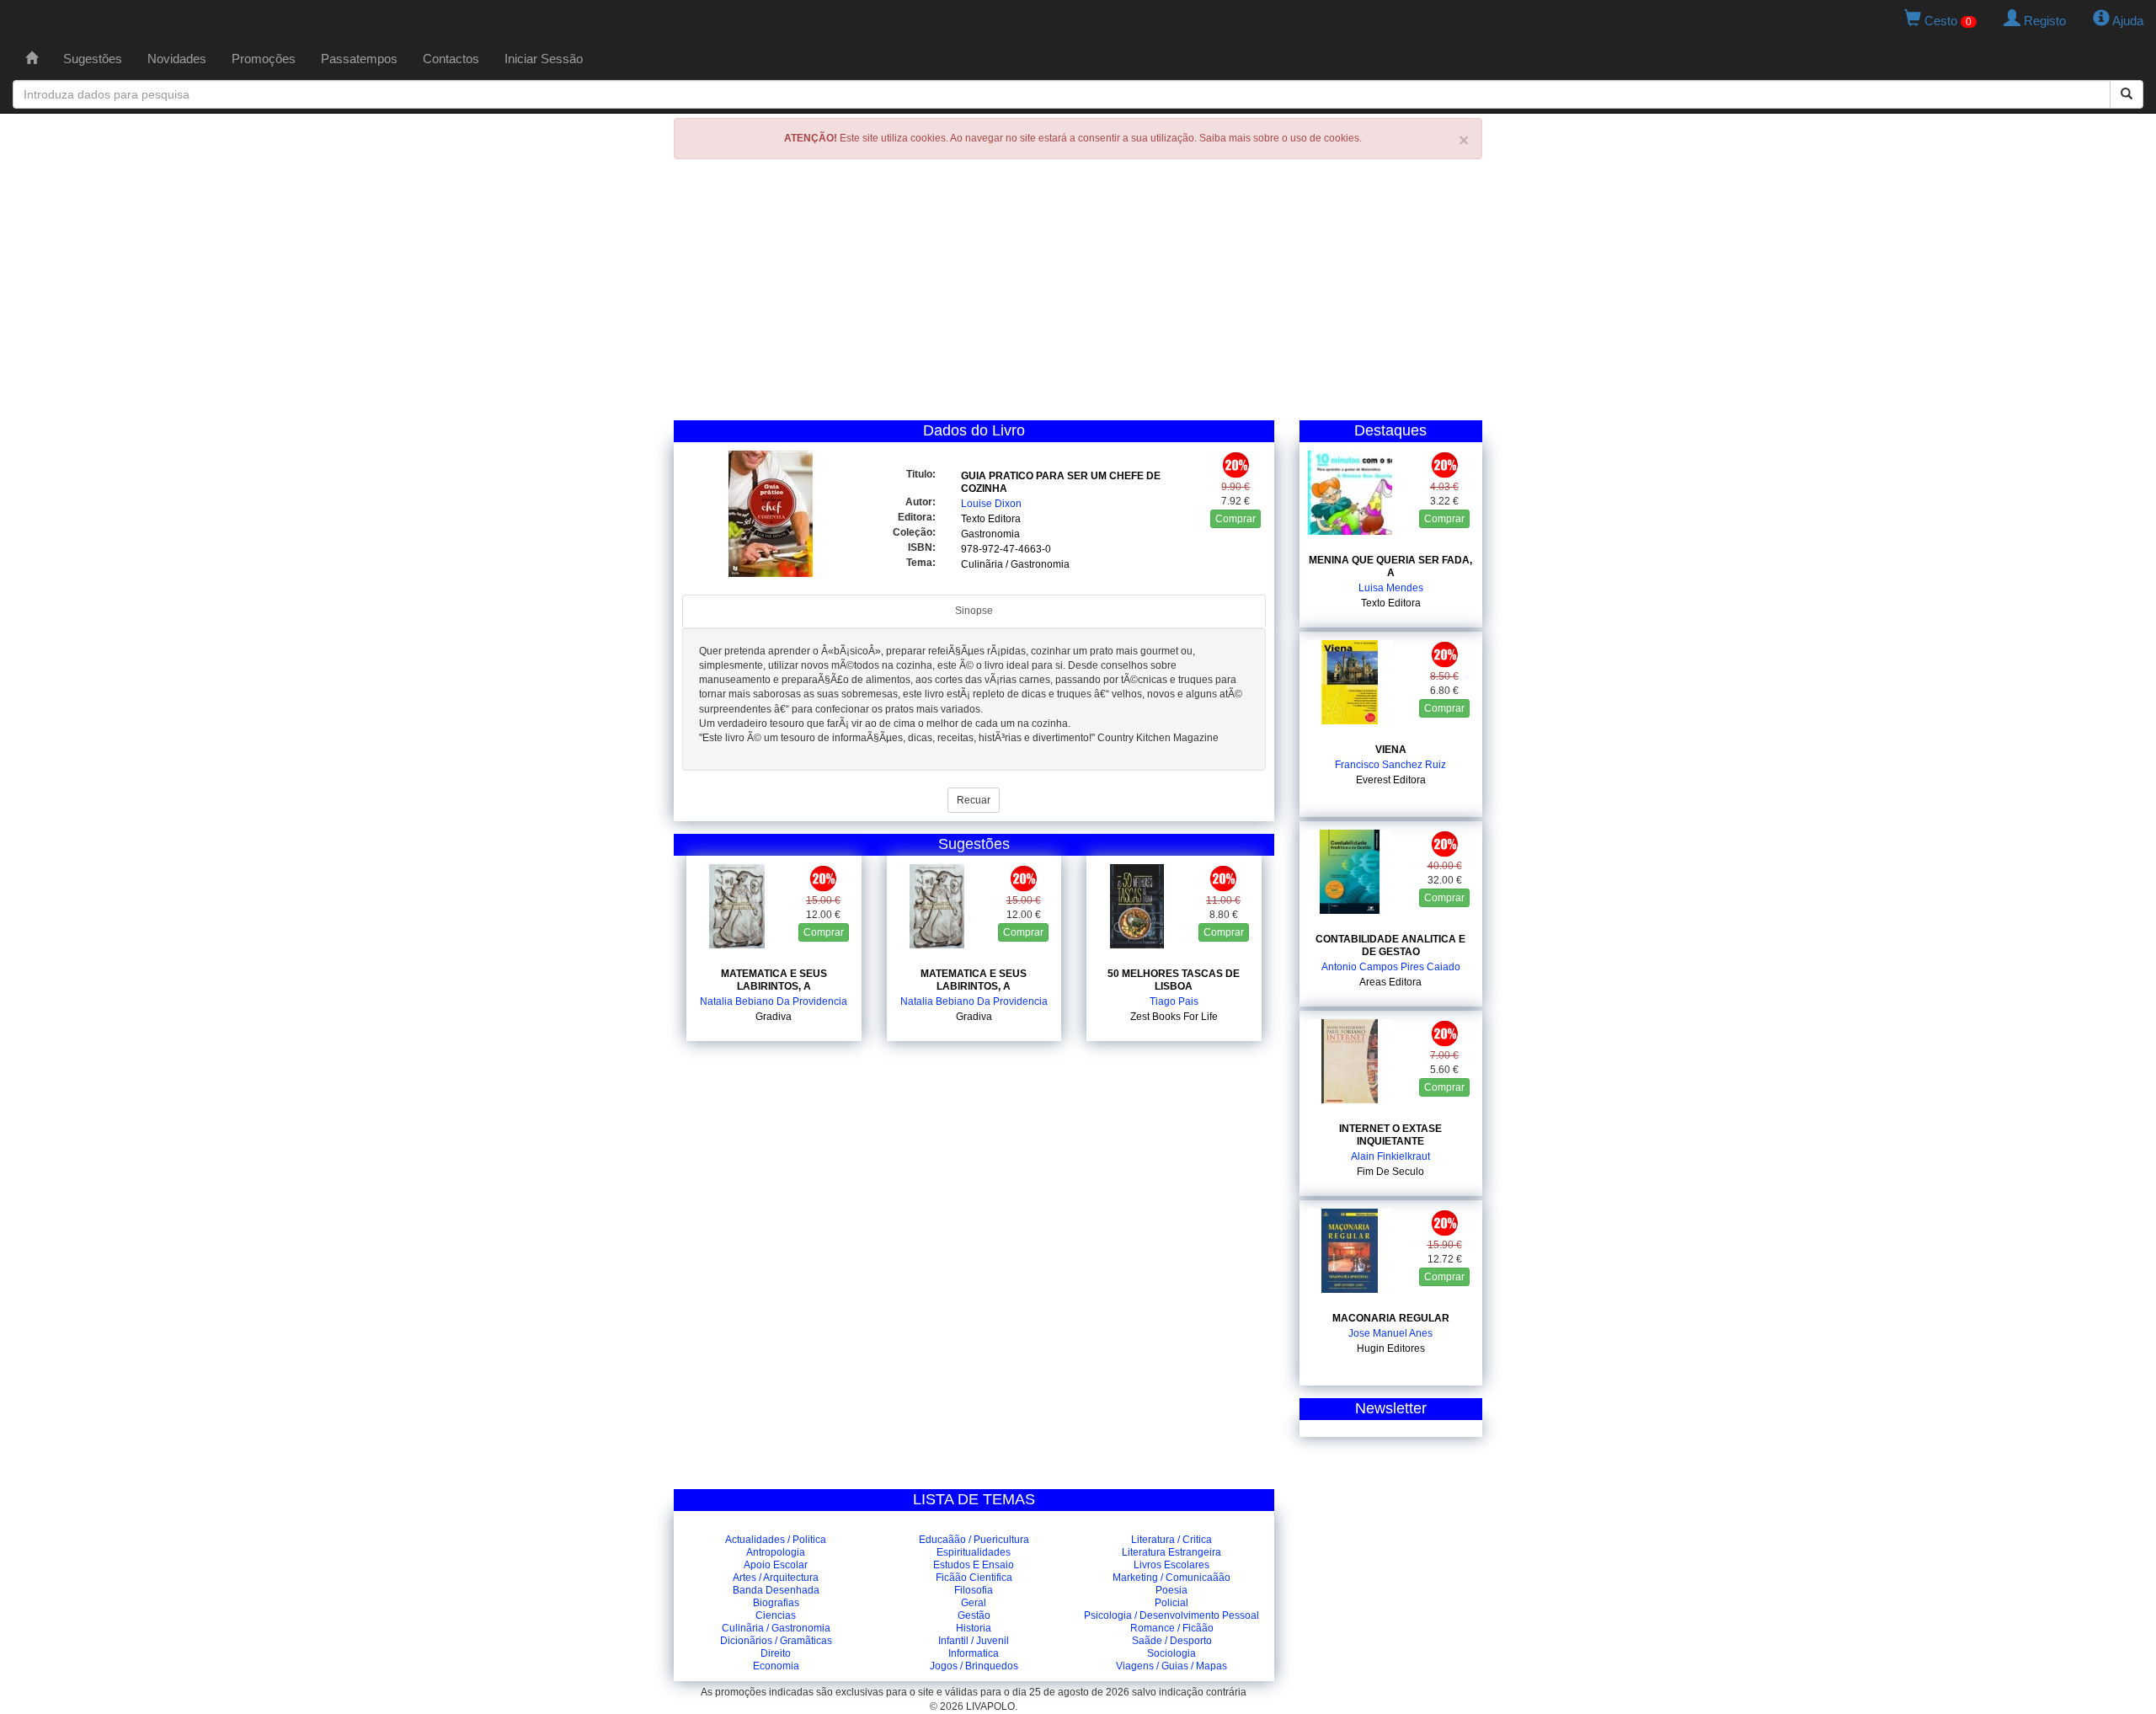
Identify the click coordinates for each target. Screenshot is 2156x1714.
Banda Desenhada (776, 1590)
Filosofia (974, 1590)
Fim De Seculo (1390, 1172)
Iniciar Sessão (544, 59)
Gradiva (774, 1017)
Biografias (776, 1603)
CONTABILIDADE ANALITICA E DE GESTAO (1390, 945)
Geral (974, 1603)
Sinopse (974, 611)
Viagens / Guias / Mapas (1171, 1666)
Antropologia (776, 1552)
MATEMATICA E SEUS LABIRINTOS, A (774, 980)
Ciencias (776, 1615)
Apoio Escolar (776, 1565)
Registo (2043, 21)
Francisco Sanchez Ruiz (1390, 765)
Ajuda (2127, 21)
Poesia (1171, 1590)
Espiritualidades (974, 1552)
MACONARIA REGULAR (1391, 1318)
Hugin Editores (1391, 1348)
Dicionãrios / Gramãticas (776, 1641)
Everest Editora (1391, 780)
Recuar (974, 800)
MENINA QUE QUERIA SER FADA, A (1390, 566)
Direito (776, 1653)
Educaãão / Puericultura (974, 1540)
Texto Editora (991, 519)
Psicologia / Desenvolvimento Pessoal (1171, 1615)
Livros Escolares (1171, 1565)
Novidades (177, 59)
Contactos (451, 59)
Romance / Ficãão (1172, 1628)
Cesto (1946, 21)
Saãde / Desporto (1172, 1641)
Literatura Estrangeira (1171, 1552)
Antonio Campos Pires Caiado (1391, 967)
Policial (1171, 1603)
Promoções (264, 59)
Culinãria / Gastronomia (1015, 564)
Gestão (974, 1615)
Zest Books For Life (1174, 1017)
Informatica (974, 1653)
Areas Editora (1390, 982)
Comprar (1235, 519)
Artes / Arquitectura (776, 1578)
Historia (974, 1628)
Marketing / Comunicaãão (1171, 1578)
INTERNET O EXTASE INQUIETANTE (1390, 1135)
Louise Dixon (991, 504)
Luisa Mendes (1391, 588)
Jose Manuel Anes (1390, 1333)
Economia (776, 1666)
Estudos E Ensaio (974, 1565)
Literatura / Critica (1171, 1540)
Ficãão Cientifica (974, 1578)
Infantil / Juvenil (974, 1641)
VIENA (1391, 750)
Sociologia (1171, 1653)
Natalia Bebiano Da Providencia (774, 1001)
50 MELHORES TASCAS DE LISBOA (1174, 980)
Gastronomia (990, 534)
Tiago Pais (1174, 1001)
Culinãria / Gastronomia (776, 1628)
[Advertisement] (1078, 294)
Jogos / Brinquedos (974, 1666)
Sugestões (93, 59)
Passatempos (359, 59)
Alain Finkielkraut (1390, 1156)
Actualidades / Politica (776, 1540)
